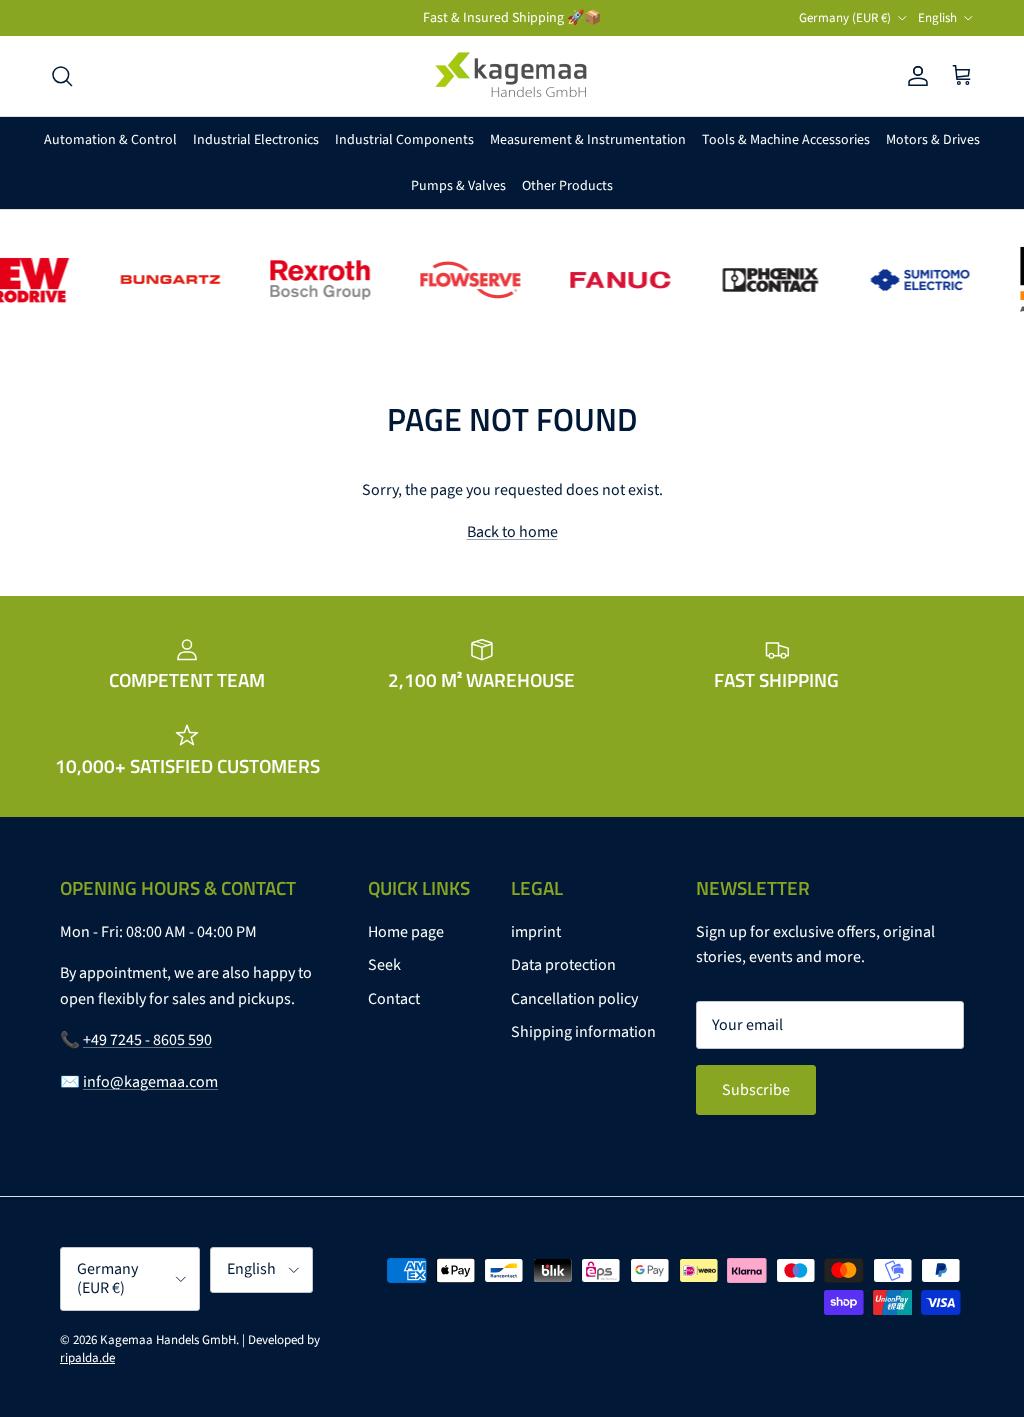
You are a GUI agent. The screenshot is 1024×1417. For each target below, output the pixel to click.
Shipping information (583, 1032)
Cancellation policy (574, 999)
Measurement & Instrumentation (588, 140)
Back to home (512, 532)
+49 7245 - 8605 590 (147, 1040)
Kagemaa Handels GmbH (168, 1340)
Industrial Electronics (256, 140)
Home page (406, 932)
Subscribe (756, 1090)
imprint (536, 932)
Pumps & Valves (458, 186)
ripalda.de (87, 1358)
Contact (394, 999)
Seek (384, 965)
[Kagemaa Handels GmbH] (512, 76)
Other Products (567, 186)
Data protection (563, 965)
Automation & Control (110, 140)
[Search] (62, 76)
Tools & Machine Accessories (786, 140)
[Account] (914, 76)
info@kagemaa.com (150, 1082)
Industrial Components (404, 140)
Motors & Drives (933, 140)
